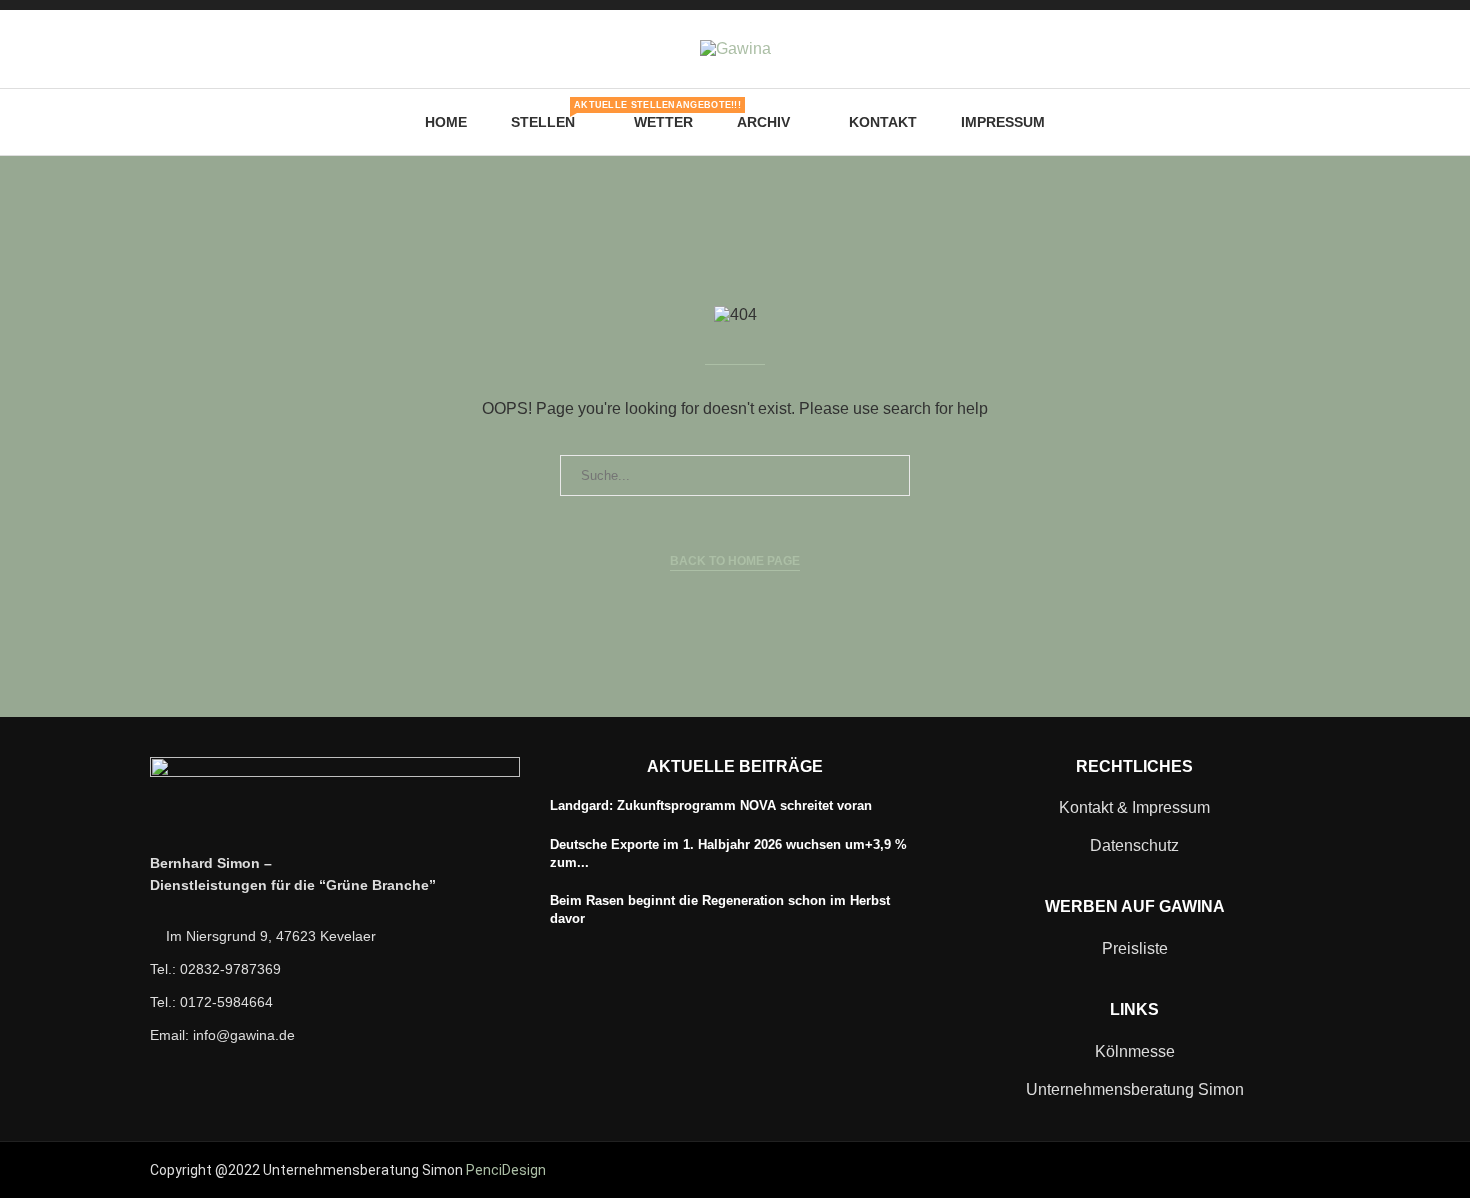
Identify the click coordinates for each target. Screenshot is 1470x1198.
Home (446, 122)
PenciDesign (506, 1170)
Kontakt (883, 122)
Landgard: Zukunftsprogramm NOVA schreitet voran (711, 805)
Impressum (1003, 122)
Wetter (663, 122)
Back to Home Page (735, 561)
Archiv (763, 122)
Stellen (550, 115)
